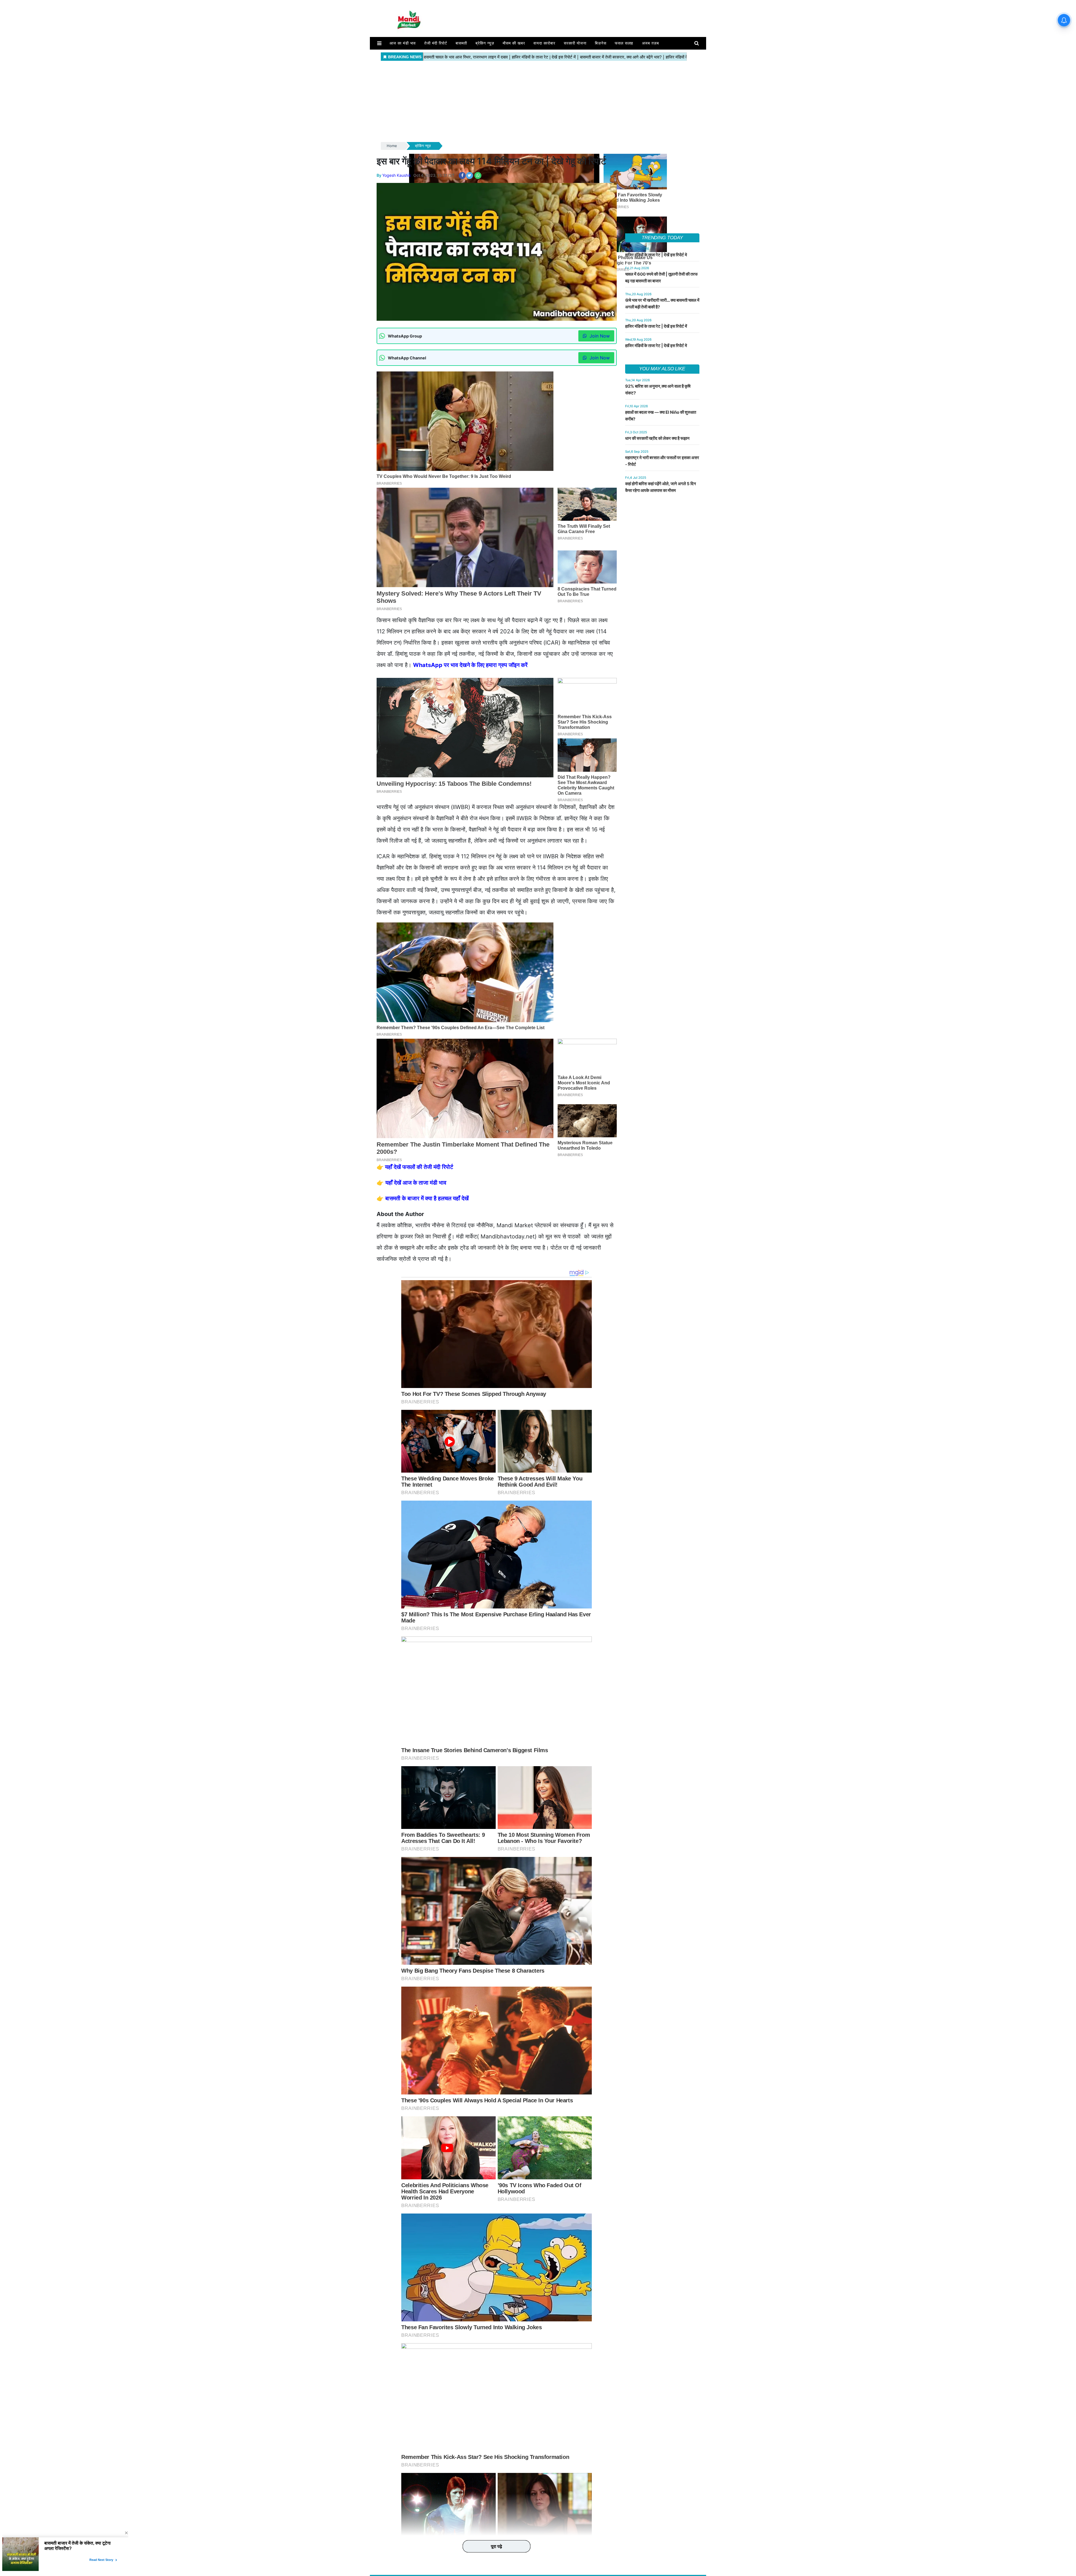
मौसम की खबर (514, 43)
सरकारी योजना (575, 43)
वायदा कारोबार (544, 43)
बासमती (461, 43)
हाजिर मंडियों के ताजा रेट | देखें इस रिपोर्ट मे (656, 255)
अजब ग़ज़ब (651, 43)
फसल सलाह (624, 43)
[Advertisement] (538, 102)
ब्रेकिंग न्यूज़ (485, 43)
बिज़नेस (601, 43)
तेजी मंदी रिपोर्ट (436, 43)
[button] (379, 43)
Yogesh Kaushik (397, 175)
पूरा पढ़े (497, 2546)
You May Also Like (662, 369)
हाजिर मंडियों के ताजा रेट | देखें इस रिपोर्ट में (656, 326)
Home (392, 146)
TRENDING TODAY (662, 238)
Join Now (599, 336)
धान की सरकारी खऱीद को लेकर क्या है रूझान (657, 438)
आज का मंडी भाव (403, 43)
